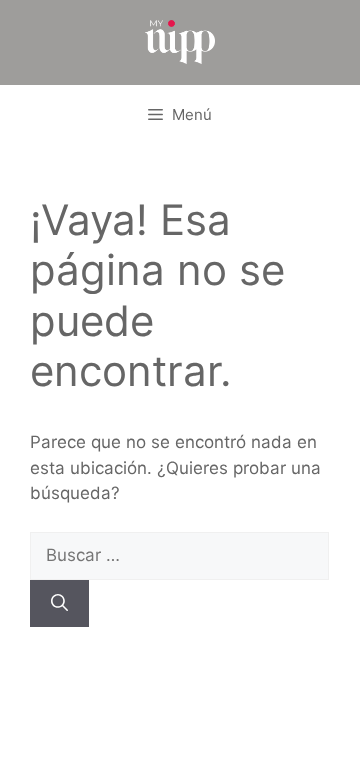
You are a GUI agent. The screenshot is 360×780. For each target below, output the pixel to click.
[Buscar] (59, 604)
